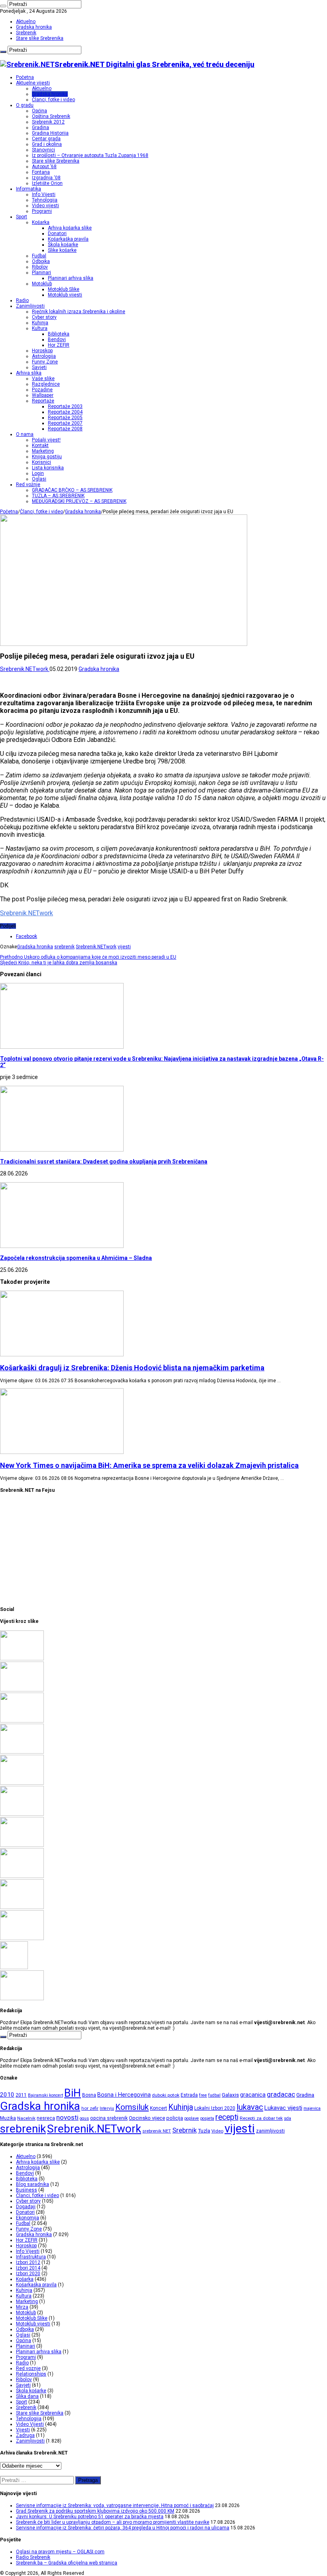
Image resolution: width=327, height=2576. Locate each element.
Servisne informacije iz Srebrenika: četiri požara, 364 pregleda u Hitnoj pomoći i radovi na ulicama (123, 2528)
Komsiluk (132, 2107)
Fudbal (39, 256)
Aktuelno (26, 22)
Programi (42, 211)
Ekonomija (28, 2218)
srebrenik (64, 947)
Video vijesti (45, 206)
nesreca (46, 2118)
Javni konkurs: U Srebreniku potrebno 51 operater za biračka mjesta (90, 2517)
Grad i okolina (47, 144)
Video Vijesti (30, 2424)
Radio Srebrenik (33, 2557)
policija (175, 2118)
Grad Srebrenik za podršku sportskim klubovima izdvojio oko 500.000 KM (95, 2511)
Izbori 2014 (28, 2268)
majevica (312, 2108)
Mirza (22, 2307)
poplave (192, 2118)
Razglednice (46, 384)
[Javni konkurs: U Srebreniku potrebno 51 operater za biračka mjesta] (22, 1721)
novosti (67, 2117)
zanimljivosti (270, 2131)
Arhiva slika (29, 373)
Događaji (26, 2207)
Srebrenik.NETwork (25, 669)
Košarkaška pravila (68, 239)
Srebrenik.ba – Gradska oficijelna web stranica (67, 2563)
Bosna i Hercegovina (124, 2095)
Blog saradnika (33, 2184)
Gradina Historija (50, 133)
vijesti (124, 947)
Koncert (159, 2108)
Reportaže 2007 (65, 423)
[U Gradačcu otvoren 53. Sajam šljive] (22, 1814)
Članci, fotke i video (53, 100)
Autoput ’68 (44, 167)
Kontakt (40, 445)
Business (27, 2190)
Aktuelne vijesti (33, 83)
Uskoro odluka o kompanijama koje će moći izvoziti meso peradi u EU (88, 957)
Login (38, 473)
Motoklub (42, 284)
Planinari (41, 273)
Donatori (57, 233)
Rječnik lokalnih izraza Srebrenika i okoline (79, 312)
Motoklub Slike (64, 289)
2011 (21, 2095)
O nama (25, 434)
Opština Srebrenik (51, 116)
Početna (25, 77)
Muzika (8, 2118)
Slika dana (27, 2396)
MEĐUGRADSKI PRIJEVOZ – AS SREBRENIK (79, 501)
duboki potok (166, 2095)
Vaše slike (43, 379)
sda (288, 2118)
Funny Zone (45, 362)
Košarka (41, 222)
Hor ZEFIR (59, 345)
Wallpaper (43, 395)
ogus (84, 2118)
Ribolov (40, 267)
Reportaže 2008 (65, 429)
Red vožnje (28, 485)
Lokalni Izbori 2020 (215, 2108)
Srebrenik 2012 (48, 122)
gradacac (281, 2094)
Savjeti (39, 367)
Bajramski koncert (45, 2095)
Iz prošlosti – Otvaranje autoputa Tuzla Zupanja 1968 (90, 155)
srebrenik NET (157, 2131)
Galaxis (230, 2095)
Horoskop (42, 351)
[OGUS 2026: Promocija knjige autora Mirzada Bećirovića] (22, 1907)
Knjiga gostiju (47, 457)
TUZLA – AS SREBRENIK (58, 496)
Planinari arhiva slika (71, 278)
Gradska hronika (34, 27)
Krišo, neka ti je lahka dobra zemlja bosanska (59, 963)
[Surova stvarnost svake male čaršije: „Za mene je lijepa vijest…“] (14, 1968)
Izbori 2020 (28, 2274)
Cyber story (44, 317)
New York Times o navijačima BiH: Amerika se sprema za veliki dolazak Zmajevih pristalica (149, 1465)
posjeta (207, 2118)
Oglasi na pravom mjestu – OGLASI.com (60, 2552)
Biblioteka (59, 334)
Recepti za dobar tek (261, 2118)
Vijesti (23, 2430)
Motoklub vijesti (65, 295)
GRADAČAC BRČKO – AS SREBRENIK (72, 490)
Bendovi (57, 339)
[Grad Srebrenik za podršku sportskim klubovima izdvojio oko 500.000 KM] (22, 1690)
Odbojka (41, 261)
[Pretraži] (3, 6)
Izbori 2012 (28, 2262)
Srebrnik (184, 2130)
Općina (39, 111)
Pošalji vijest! (46, 440)
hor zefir (90, 2108)
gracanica (253, 2095)
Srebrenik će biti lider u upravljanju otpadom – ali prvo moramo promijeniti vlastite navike (113, 2522)
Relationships (31, 2374)
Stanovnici (43, 150)
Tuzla (204, 2131)
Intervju (107, 2108)
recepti (227, 2117)
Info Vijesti (44, 194)
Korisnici (41, 462)
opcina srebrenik (109, 2118)
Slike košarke (62, 250)
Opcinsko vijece (147, 2118)
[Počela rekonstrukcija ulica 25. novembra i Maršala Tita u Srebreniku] (22, 1938)
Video (217, 2131)
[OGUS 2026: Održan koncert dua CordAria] (22, 1876)
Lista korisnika (48, 468)
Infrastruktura (31, 2257)
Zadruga (25, 2435)
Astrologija (44, 356)
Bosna (89, 2095)
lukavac (250, 2107)
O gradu (25, 105)
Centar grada (46, 139)
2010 (7, 2095)
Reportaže (43, 401)
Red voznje (28, 2368)
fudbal (214, 2095)
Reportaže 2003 (65, 406)
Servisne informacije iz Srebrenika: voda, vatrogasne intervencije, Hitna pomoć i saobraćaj (115, 2505)
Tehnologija (45, 200)
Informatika (29, 189)
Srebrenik (26, 33)
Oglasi (39, 479)
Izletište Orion (47, 183)
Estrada (189, 2095)
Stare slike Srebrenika (40, 38)
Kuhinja (40, 323)
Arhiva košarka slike (70, 228)
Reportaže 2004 (65, 412)
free (203, 2095)
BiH (73, 2093)
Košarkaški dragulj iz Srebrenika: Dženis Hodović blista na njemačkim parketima (132, 1368)
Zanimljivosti (30, 306)
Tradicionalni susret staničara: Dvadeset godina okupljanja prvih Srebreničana (104, 1161)
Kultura (40, 328)
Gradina (40, 128)
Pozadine (42, 390)
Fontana (41, 172)
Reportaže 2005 (65, 418)
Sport (22, 217)
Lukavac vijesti (283, 2108)
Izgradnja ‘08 (46, 178)
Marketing (43, 451)
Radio (22, 300)
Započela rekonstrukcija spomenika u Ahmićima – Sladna (76, 1258)
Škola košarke (63, 245)
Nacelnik (26, 2118)
